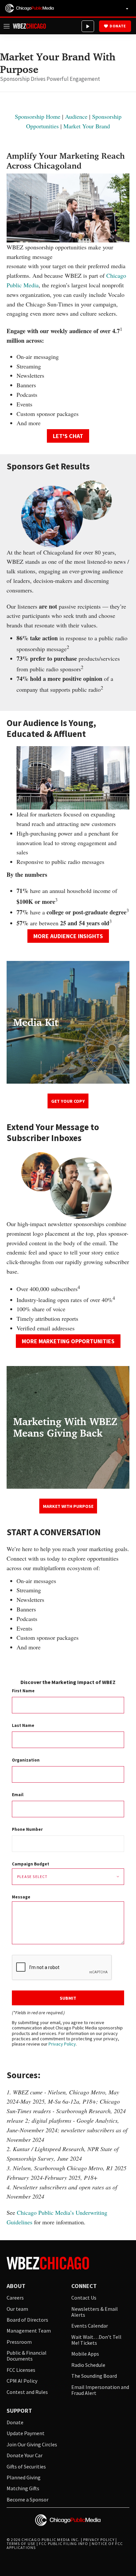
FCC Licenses (21, 2370)
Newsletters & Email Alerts (95, 2312)
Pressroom (19, 2342)
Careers (15, 2298)
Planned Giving (24, 2477)
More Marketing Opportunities (68, 1341)
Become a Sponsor (28, 2499)
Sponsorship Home (38, 116)
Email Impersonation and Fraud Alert (100, 2390)
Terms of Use (21, 2544)
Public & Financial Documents (27, 2356)
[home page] (30, 8)
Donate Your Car (25, 2455)
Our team (17, 2309)
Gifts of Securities (26, 2466)
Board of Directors (27, 2320)
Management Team (29, 2331)
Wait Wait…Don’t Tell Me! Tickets (96, 2340)
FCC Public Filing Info (64, 2544)
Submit (68, 1998)
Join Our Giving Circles (32, 2444)
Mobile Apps (85, 2354)
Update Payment (26, 2433)
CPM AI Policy (22, 2381)
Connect (84, 2286)
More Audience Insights (68, 936)
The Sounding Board (94, 2376)
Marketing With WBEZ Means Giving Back (65, 1427)
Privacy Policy (62, 2044)
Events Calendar (90, 2326)
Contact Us (84, 2298)
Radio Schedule (88, 2365)
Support (19, 2411)
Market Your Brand (87, 126)
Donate (118, 26)
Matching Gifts (23, 2488)
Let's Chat (68, 436)
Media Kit (36, 1022)
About (16, 2286)
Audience (76, 116)
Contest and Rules (27, 2392)
